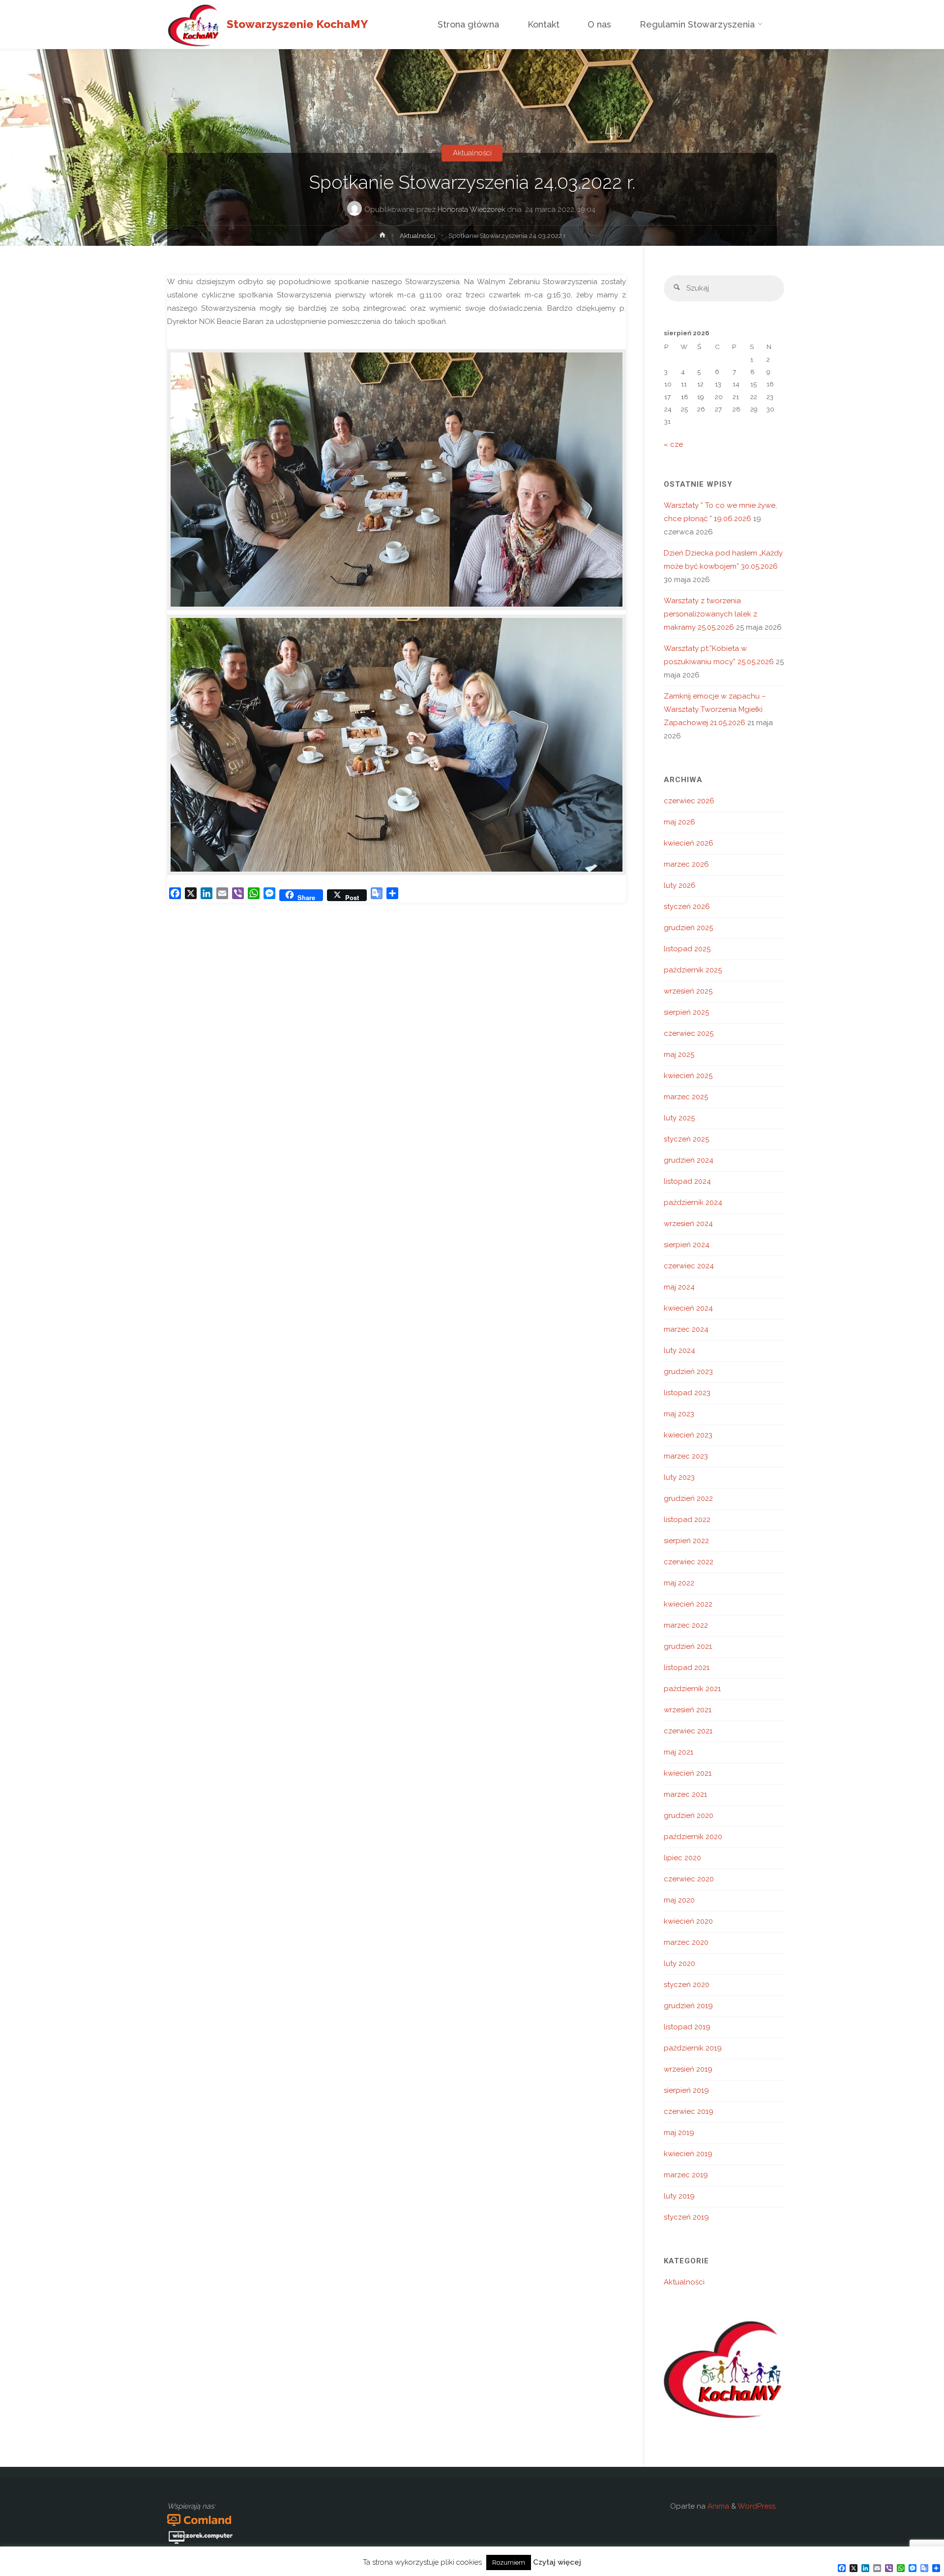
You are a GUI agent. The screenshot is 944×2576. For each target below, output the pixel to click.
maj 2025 (679, 1054)
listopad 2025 (687, 949)
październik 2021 (692, 1689)
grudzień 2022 (688, 1498)
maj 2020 (679, 1900)
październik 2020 (693, 1837)
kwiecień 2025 (688, 1076)
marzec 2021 (685, 1794)
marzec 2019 (686, 2175)
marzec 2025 (686, 1097)
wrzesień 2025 (688, 991)
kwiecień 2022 (688, 1604)
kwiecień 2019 (688, 2154)
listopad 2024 (687, 1181)
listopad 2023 (687, 1393)
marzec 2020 (686, 1942)
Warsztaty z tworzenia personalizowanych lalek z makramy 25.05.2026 (710, 614)
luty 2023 (679, 1477)
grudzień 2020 (689, 1815)
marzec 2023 (686, 1456)
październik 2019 (693, 2048)
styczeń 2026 (687, 907)
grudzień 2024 (689, 1160)
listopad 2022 (687, 1520)
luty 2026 (680, 885)
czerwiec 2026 (689, 801)
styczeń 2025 (686, 1139)
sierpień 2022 (686, 1541)
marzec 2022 (686, 1625)
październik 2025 (693, 970)
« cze (673, 444)
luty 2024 (679, 1350)
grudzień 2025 (688, 928)
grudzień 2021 (688, 1646)
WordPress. (757, 2506)
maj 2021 (678, 1752)
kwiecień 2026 (689, 843)
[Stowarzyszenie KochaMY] (193, 25)
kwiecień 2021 (688, 1773)
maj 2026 (679, 822)
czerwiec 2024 (689, 1266)
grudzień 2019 (688, 2006)
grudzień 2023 (688, 1372)
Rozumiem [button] (509, 2562)
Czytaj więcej (557, 2562)
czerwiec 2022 (689, 1562)
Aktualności (472, 153)
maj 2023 (679, 1414)
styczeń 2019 (686, 2217)
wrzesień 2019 (688, 2069)
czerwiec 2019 (689, 2111)
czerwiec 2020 (689, 1879)
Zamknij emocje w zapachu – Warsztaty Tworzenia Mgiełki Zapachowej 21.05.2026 (715, 709)
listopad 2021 (687, 1668)
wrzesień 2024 (688, 1224)
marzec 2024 (686, 1329)
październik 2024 (693, 1202)
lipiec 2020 (682, 1858)
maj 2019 (679, 2133)
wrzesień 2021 (688, 1710)
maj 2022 (679, 1583)
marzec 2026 (686, 864)
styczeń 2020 (687, 1985)
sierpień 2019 (686, 2090)
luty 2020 (679, 1963)
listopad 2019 (687, 2027)
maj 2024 (679, 1287)
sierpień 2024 (687, 1245)
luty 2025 (679, 1118)
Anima (717, 2506)
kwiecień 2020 (688, 1921)
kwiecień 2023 (688, 1435)
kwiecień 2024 (688, 1308)
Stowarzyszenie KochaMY (297, 24)
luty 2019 (679, 2196)
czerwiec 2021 (688, 1731)
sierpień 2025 (686, 1012)
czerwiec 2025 (689, 1033)
